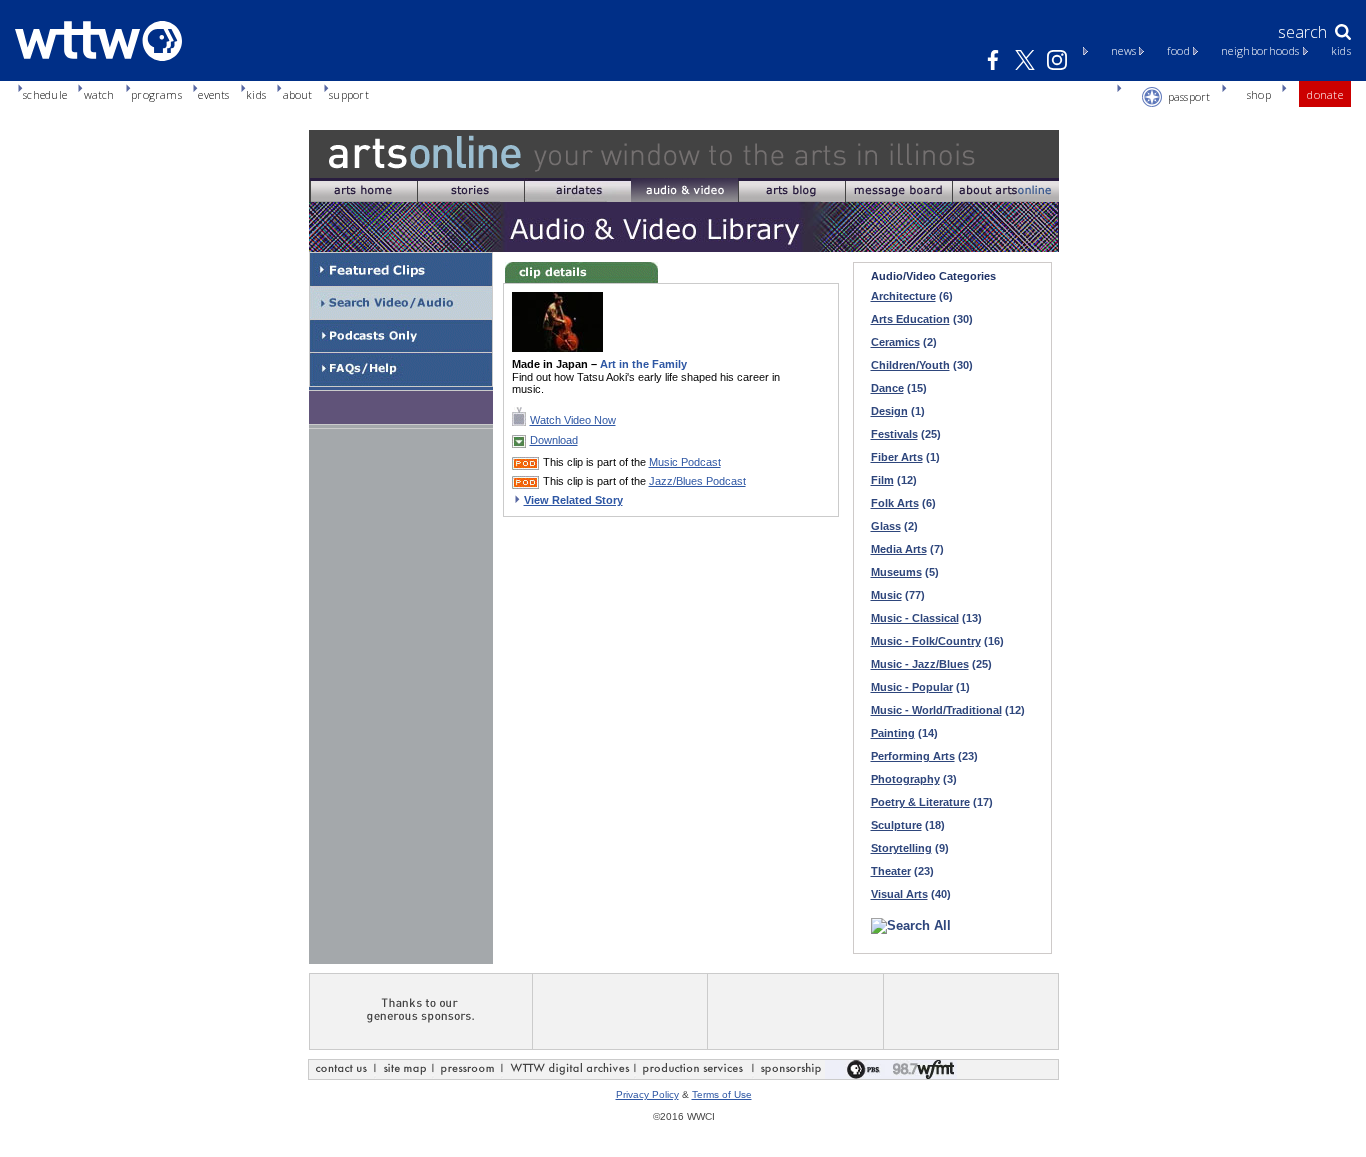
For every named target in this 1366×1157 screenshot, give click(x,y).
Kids (1341, 51)
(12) (894, 480)
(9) (910, 848)
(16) (937, 641)
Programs (156, 94)
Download (554, 440)
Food (1178, 51)
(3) (914, 779)
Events (213, 94)
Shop (1259, 94)
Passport (1189, 96)
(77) (898, 595)
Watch (99, 94)
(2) (904, 342)
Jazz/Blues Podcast (697, 481)
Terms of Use (722, 1094)
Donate (1324, 94)
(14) (904, 733)
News (1123, 51)
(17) (932, 802)
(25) (906, 434)
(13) (926, 618)
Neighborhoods (1260, 51)
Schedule (45, 94)
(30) (922, 319)
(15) (899, 388)
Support (349, 94)
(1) (898, 411)
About (298, 94)
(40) (911, 894)
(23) (924, 756)
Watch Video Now (573, 420)
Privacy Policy (647, 1094)
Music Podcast (685, 462)
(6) (912, 296)
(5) (905, 572)
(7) (907, 549)
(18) (908, 825)
